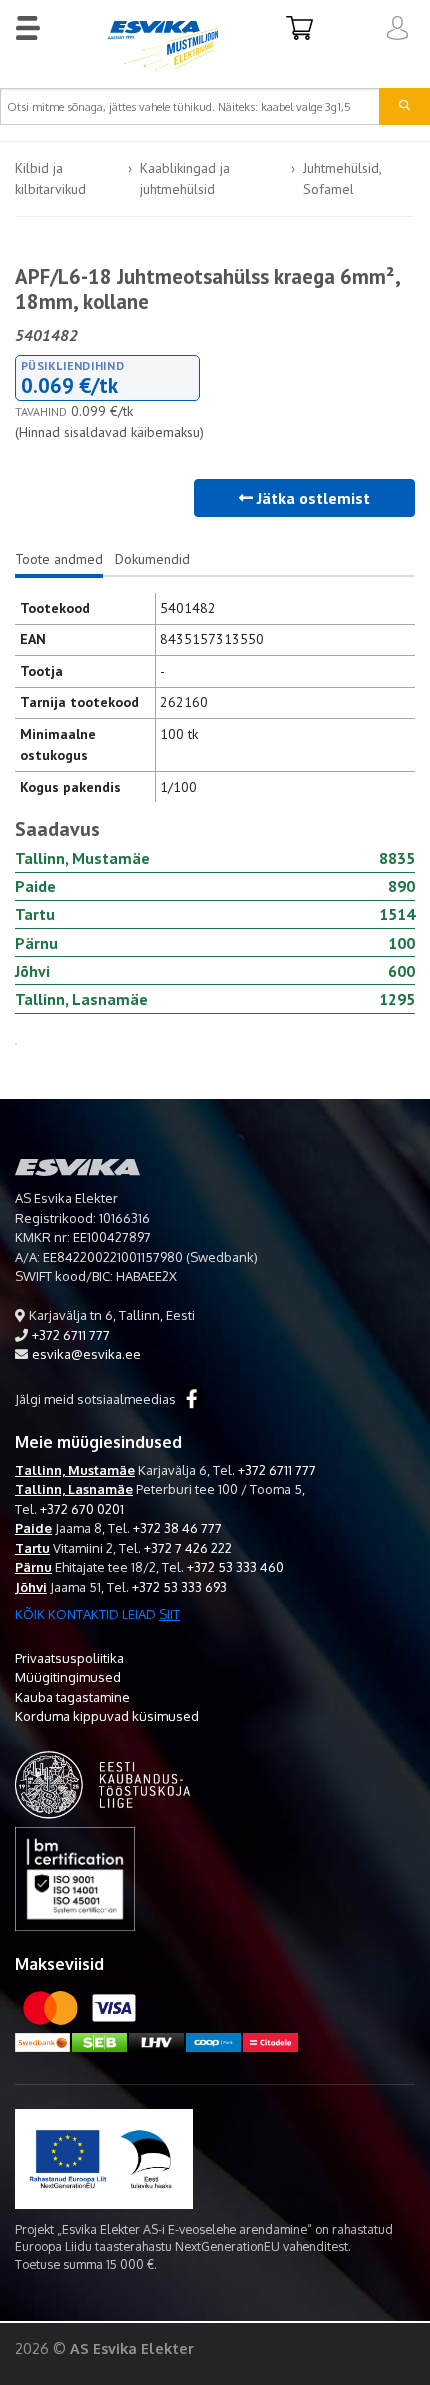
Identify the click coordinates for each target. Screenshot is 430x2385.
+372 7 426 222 (188, 1548)
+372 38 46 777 (177, 1528)
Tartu (32, 1548)
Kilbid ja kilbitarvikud (50, 178)
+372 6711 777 (71, 1335)
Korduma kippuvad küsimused (107, 1716)
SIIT (169, 1614)
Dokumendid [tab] (152, 559)
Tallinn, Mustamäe (75, 1470)
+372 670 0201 (82, 1509)
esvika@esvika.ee (86, 1354)
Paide (33, 1528)
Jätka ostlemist (311, 498)
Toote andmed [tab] (59, 559)
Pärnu (33, 1567)
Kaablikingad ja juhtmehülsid (185, 178)
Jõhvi (31, 1587)
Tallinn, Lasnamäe (74, 1489)
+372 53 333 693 (179, 1587)
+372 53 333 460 (235, 1567)
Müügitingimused (68, 1677)
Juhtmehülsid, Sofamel (342, 178)
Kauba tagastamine (72, 1697)
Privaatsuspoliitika (69, 1658)
